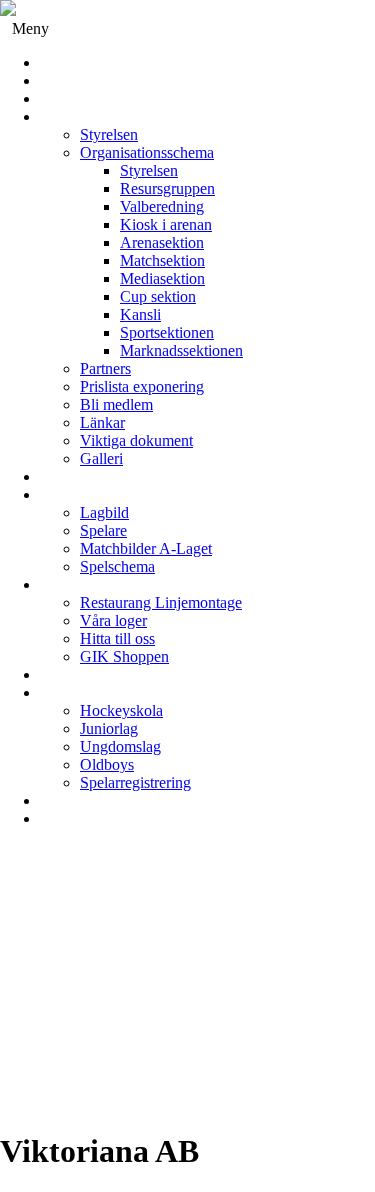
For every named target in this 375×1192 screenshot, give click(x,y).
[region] (187, 987)
